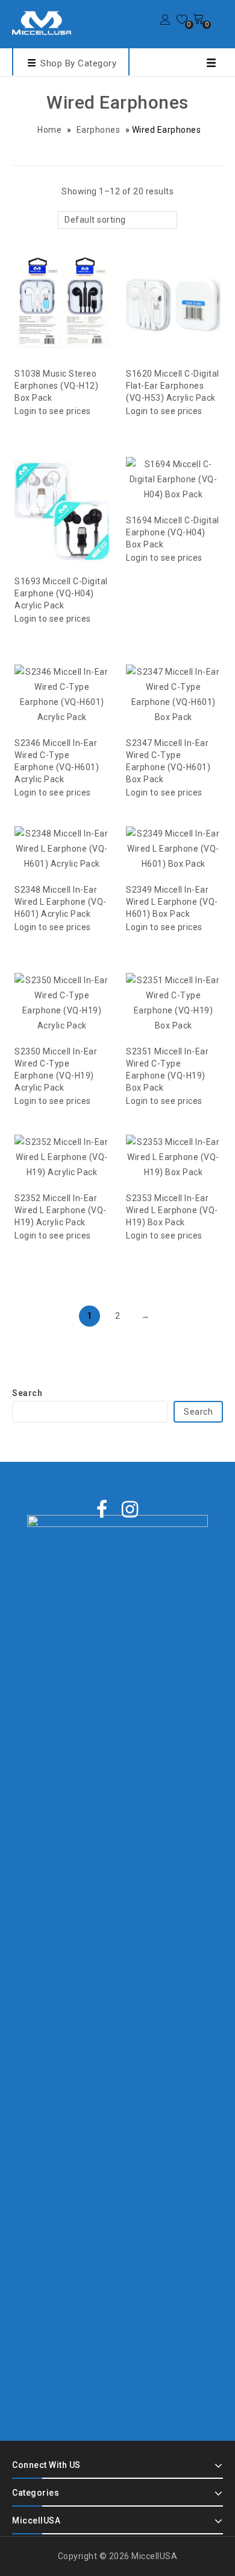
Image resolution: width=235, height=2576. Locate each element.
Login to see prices (53, 411)
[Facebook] (102, 1510)
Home (49, 130)
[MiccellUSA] (42, 23)
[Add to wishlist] (50, 276)
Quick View (74, 276)
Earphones (99, 130)
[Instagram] (130, 1510)
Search (27, 1393)
